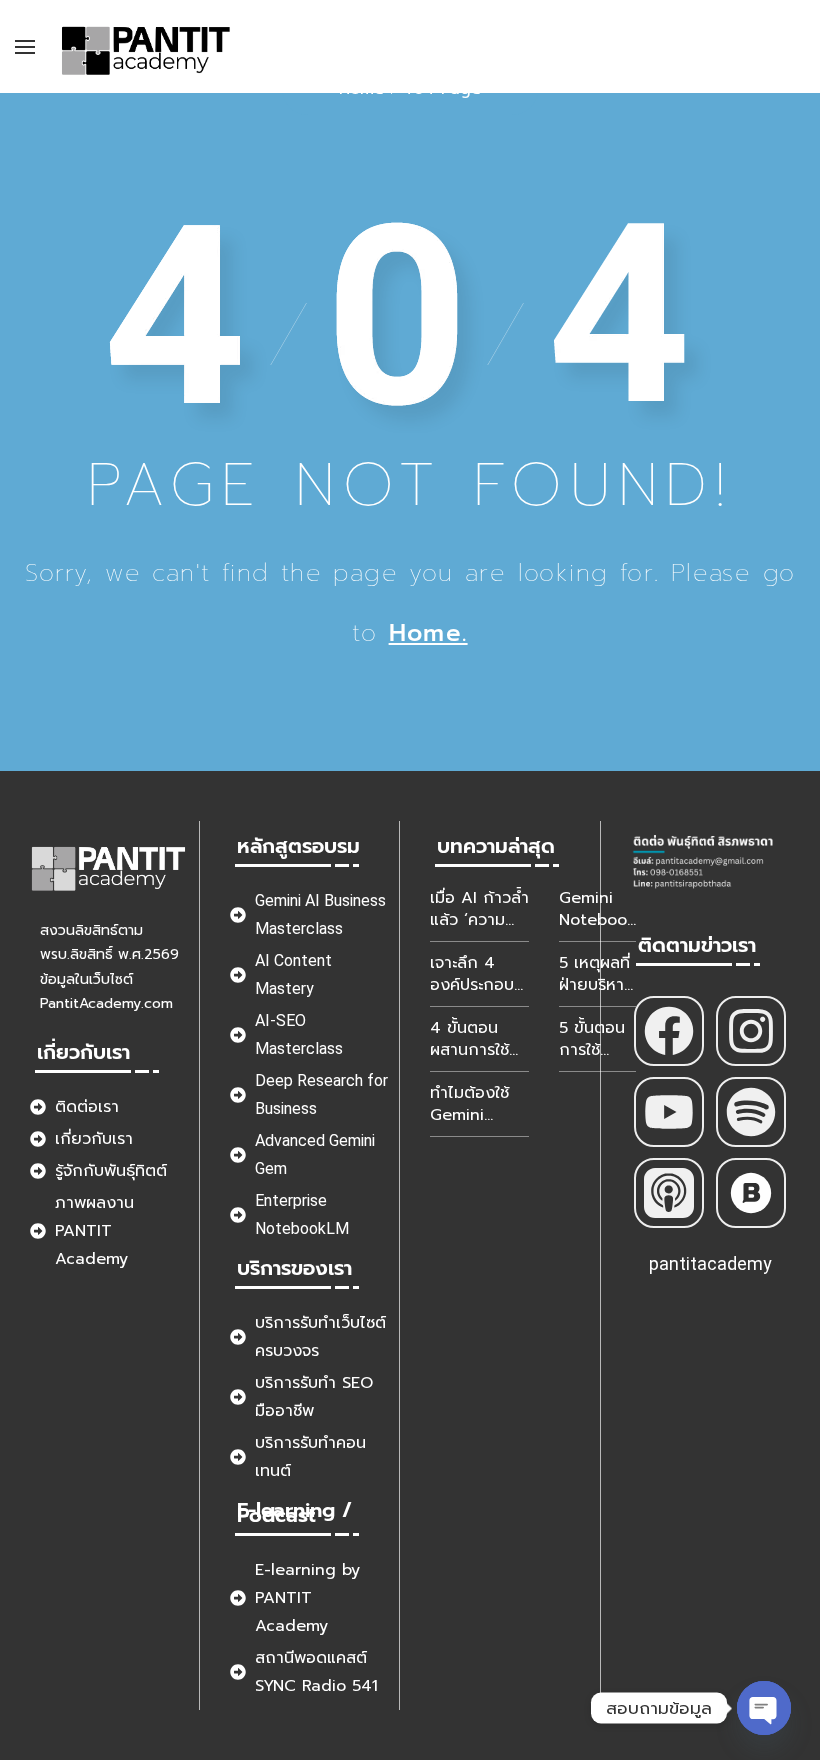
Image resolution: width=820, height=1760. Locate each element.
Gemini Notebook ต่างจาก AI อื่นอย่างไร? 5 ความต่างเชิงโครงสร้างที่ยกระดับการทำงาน (597, 909)
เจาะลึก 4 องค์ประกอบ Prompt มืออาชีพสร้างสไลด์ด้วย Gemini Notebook (472, 974)
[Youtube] (669, 1112)
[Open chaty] (764, 1708)
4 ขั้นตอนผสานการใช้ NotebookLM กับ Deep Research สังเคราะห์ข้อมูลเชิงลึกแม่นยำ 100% (479, 1039)
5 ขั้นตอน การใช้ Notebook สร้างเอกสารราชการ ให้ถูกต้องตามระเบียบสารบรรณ (597, 1039)
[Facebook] (669, 1031)
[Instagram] (751, 1031)
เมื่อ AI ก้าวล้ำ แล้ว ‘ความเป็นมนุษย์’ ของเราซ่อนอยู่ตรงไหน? (479, 909)
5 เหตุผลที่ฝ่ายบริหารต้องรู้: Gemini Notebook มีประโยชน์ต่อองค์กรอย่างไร (597, 974)
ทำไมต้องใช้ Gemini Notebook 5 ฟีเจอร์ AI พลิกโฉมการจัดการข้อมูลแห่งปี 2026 (476, 1104)
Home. (428, 633)
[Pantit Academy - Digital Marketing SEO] (147, 46)
